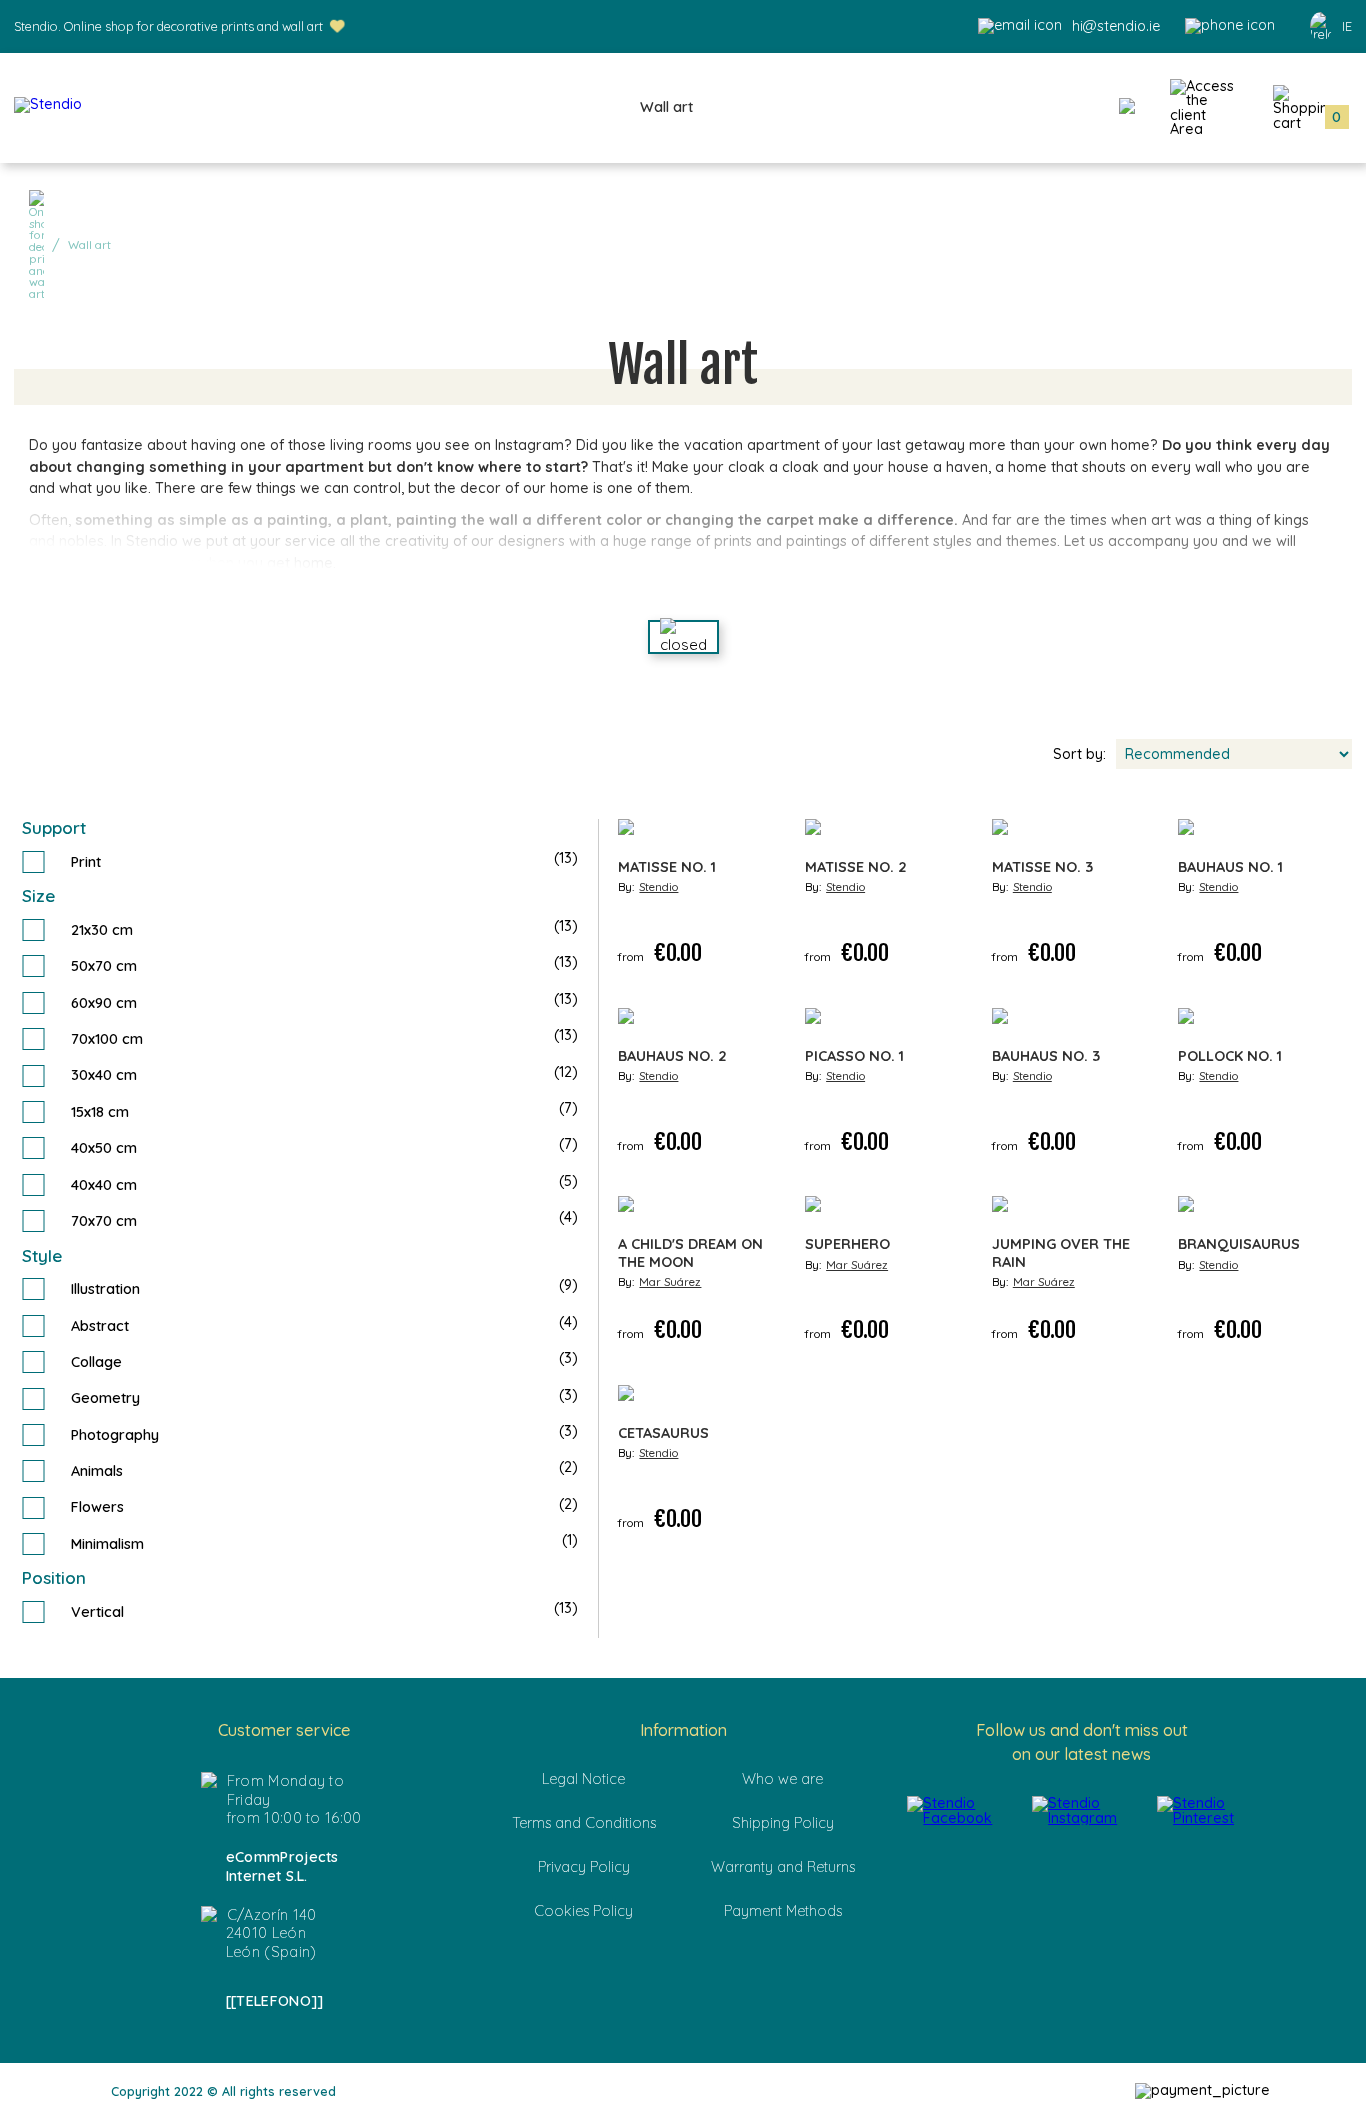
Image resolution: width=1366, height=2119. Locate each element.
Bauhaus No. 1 (1230, 867)
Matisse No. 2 (856, 867)
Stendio (658, 887)
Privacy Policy (584, 1867)
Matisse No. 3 (1042, 867)
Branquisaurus (1239, 1244)
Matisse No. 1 (667, 867)
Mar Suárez (670, 1282)
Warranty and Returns (783, 1867)
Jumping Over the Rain (1061, 1253)
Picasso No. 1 (854, 1056)
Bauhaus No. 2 (672, 1056)
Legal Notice (583, 1779)
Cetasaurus (663, 1433)
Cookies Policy (583, 1911)
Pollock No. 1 (1230, 1056)
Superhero (847, 1244)
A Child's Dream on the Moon (690, 1253)
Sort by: (1079, 754)
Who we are (782, 1779)
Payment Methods (783, 1911)
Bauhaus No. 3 (1046, 1056)
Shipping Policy (783, 1823)
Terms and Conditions (584, 1823)
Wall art (666, 107)
